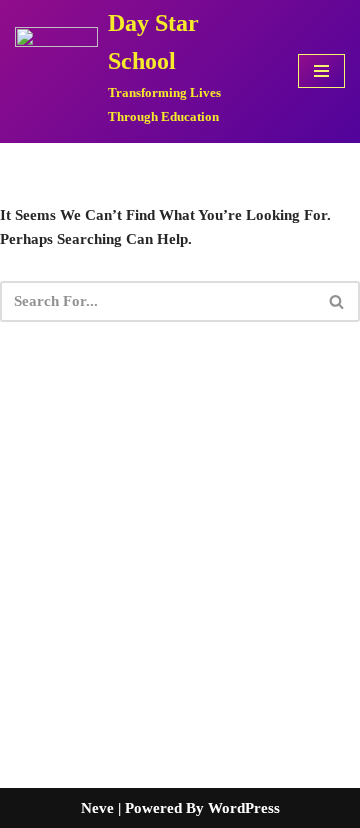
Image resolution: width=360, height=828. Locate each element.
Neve (97, 808)
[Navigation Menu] (321, 71)
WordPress (244, 808)
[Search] (337, 301)
